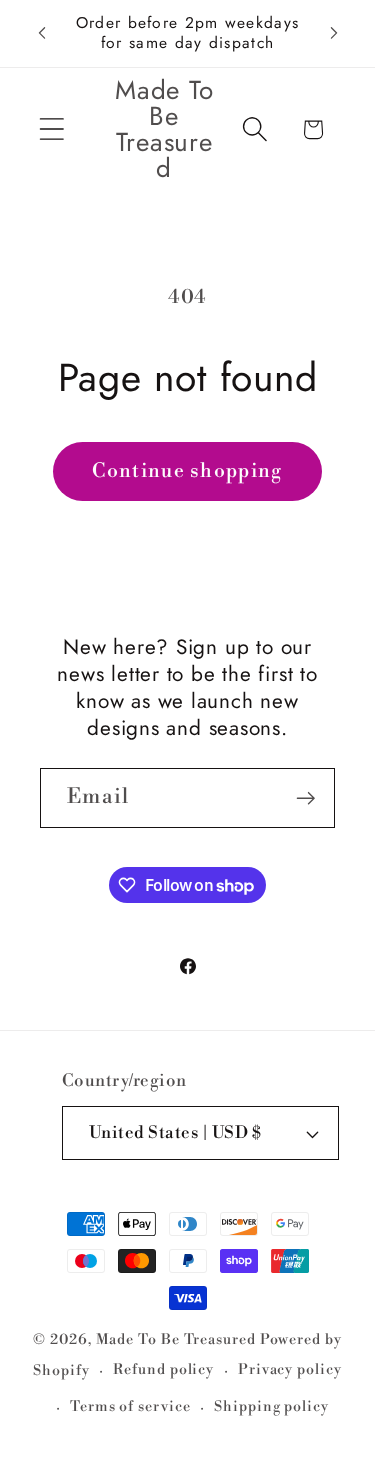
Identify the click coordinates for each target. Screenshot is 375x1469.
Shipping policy (271, 1407)
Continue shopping (187, 471)
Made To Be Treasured (176, 1340)
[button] (51, 129)
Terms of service (130, 1407)
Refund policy (163, 1370)
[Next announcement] (334, 33)
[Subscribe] (305, 798)
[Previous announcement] (42, 33)
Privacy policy (290, 1370)
